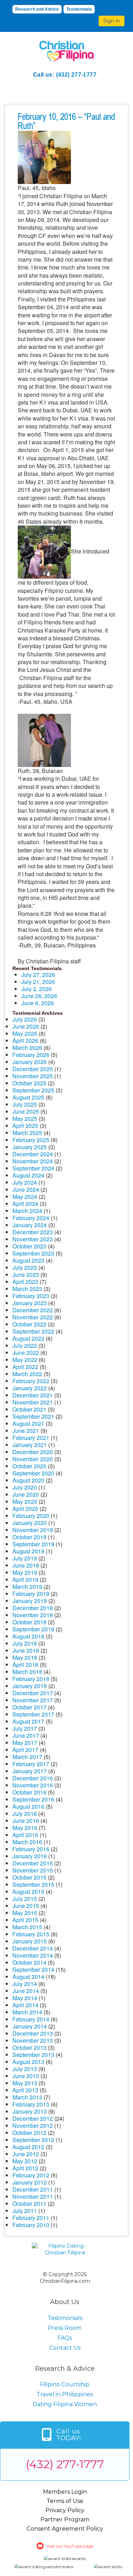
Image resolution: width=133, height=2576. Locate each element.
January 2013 (30, 2111)
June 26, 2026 (39, 996)
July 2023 (25, 1267)
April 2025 (25, 1126)
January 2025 (30, 1147)
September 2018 (33, 1629)
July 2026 (25, 1019)
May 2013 (25, 2083)
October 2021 (29, 1409)
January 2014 (30, 2026)
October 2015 (29, 1877)
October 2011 (29, 2204)
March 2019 (27, 1587)
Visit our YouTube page (70, 2546)
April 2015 (25, 1920)
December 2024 (33, 1154)
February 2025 (31, 1140)
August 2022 (28, 1338)
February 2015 (31, 1934)
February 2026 (31, 1055)
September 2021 (33, 1416)
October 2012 (29, 2133)
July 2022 (25, 1345)
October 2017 (29, 1707)
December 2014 (33, 1948)
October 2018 (29, 1622)
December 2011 (33, 2189)
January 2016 (30, 1856)
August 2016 (28, 1806)
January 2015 (30, 1941)
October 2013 (29, 2048)
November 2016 (33, 1785)
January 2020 (30, 1523)
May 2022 (25, 1360)
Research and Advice (37, 9)
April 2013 (25, 2090)
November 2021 (33, 1402)
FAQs (65, 2338)
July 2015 (25, 1899)
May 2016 (25, 1828)
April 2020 (25, 1509)
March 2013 (27, 2097)
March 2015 (27, 1927)
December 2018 (33, 1608)
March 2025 (27, 1133)
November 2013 (33, 2040)
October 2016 (29, 1792)
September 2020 (33, 1473)
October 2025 (29, 1083)
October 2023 (29, 1246)
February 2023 (31, 1296)
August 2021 (28, 1423)
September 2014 (33, 1969)
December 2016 (33, 1778)
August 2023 (28, 1260)
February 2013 (31, 2104)
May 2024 (25, 1197)
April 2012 (25, 2168)
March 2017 (27, 1757)
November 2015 (33, 1870)
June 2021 (26, 1431)
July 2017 (25, 1728)
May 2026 (25, 1033)
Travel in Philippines (65, 2394)
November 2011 (33, 2196)
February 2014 (31, 2019)
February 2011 (31, 2218)
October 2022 (29, 1324)
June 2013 (26, 2076)
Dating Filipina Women (65, 2404)
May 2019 (25, 1572)
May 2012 (25, 2161)
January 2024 (30, 1225)
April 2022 (25, 1367)
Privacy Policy (65, 2510)
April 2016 (25, 1835)
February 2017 (31, 1764)
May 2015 (25, 1913)
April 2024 (25, 1204)
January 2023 (30, 1303)
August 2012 (28, 2147)
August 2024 (28, 1175)
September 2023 (33, 1253)
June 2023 (26, 1275)
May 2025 (25, 1119)
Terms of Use (65, 2501)
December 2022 (33, 1310)
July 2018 (25, 1643)
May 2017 (25, 1743)
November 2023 (33, 1239)
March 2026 (27, 1048)
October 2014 (29, 1962)
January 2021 (30, 1445)
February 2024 (31, 1218)
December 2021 (33, 1395)
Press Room (65, 2328)
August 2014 (28, 1977)
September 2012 (33, 2140)
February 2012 (31, 2175)
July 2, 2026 (37, 989)
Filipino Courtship (65, 2384)
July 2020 (25, 1487)
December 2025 (33, 1069)
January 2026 (30, 1062)
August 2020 (28, 1480)
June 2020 (26, 1494)
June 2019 (26, 1565)
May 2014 (25, 1998)
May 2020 (25, 1501)
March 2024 (27, 1211)
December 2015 (33, 1863)
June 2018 (26, 1650)
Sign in (112, 21)
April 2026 (25, 1041)
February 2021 (31, 1438)
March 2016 (27, 1842)
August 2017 (28, 1721)
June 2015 (26, 1906)
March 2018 (27, 1672)
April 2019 (25, 1579)
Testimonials (79, 9)
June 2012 (26, 2154)
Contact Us (65, 2348)
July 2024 (25, 1182)
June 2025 (26, 1111)
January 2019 (30, 1601)
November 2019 (33, 1530)
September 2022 (33, 1331)
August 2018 (28, 1636)
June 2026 (26, 1026)
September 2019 (33, 1544)
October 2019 (29, 1537)
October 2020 (29, 1466)
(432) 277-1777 (76, 75)
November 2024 (33, 1161)
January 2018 (30, 1686)
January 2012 (30, 2182)
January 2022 (30, 1388)
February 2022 (31, 1381)
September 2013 (33, 2055)
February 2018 (31, 1679)
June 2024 (26, 1189)
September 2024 (33, 1168)
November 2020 (33, 1459)
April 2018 (25, 1665)
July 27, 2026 (38, 975)
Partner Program (65, 2519)
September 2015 (33, 1884)
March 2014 (27, 2012)
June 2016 (26, 1821)
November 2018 (33, 1615)
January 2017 (30, 1771)
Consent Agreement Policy (65, 2529)
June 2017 (26, 1735)
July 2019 (25, 1558)
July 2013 (25, 2069)
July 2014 (25, 1984)
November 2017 (33, 1700)
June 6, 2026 (38, 1003)
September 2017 (33, 1714)
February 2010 (31, 2225)
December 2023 (33, 1232)
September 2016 (33, 1799)
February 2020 (31, 1516)
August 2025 (28, 1097)
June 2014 (26, 1991)
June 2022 (26, 1353)
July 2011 (25, 2211)
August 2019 (28, 1551)
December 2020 (33, 1452)
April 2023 (25, 1282)
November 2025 (33, 1076)
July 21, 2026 (38, 982)
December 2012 (33, 2118)
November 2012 (33, 2126)
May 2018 (25, 1657)
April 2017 (25, 1750)
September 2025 (33, 1090)
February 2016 (31, 1849)
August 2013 (28, 2062)
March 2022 (27, 1374)
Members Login (65, 2492)
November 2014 (33, 1955)
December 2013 (33, 2033)
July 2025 (25, 1104)
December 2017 (33, 1693)
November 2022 (33, 1317)
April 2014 (25, 2005)
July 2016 (25, 1813)
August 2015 (28, 1891)
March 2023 (27, 1289)
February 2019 (31, 1594)
